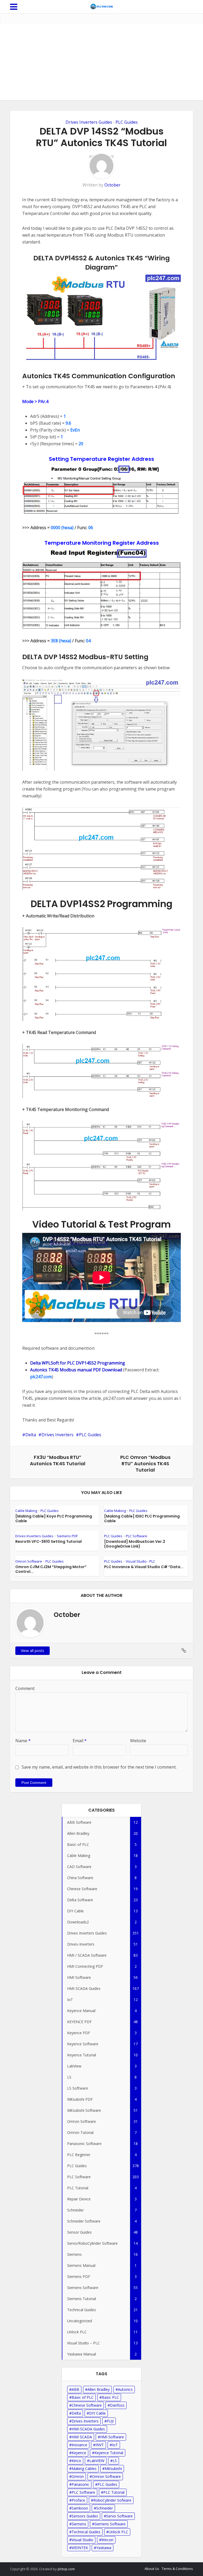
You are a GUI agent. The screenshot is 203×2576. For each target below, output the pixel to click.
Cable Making (26, 1511)
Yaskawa (104, 2548)
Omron (78, 2476)
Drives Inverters (57, 1435)
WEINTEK (80, 2548)
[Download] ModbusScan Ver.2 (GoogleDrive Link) (135, 1544)
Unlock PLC (118, 2532)
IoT (115, 2445)
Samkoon (80, 2508)
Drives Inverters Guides (89, 122)
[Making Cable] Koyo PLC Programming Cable (54, 1519)
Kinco (76, 2461)
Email (80, 1741)
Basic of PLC (83, 2397)
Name (23, 1741)
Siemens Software (110, 2524)
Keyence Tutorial (109, 2453)
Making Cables (84, 2469)
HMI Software (112, 2437)
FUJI (110, 2421)
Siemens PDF (67, 1536)
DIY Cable (97, 2413)
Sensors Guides (85, 2516)
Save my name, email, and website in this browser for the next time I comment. (99, 1767)
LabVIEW (97, 2461)
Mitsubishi (113, 2469)
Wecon (107, 2540)
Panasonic (80, 2484)
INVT (100, 2445)
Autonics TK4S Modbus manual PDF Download (76, 1370)
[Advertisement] (101, 63)
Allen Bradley (99, 2389)
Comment (25, 1688)
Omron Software (29, 1561)
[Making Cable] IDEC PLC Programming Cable (142, 1519)
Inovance (79, 2445)
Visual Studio (82, 2540)
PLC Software (137, 1536)
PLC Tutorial (114, 2492)
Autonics (125, 2389)
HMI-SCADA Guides (88, 2429)
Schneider (105, 2508)
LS (115, 2461)
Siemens (79, 2524)
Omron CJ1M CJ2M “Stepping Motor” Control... (51, 1569)
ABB (75, 2389)
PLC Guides (127, 122)
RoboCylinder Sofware (112, 2500)
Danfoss (117, 2405)
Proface (78, 2500)
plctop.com (66, 2569)
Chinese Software (87, 2405)
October (112, 185)
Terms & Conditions (177, 2569)
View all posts (33, 1651)
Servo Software (119, 2516)
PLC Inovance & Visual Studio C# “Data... (144, 1567)
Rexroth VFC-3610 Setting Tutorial (49, 1541)
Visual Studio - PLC (140, 1561)
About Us (152, 2569)
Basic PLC (110, 2397)
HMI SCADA (82, 2437)
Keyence (79, 2453)
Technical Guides (86, 2532)
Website (138, 1741)
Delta (31, 1435)
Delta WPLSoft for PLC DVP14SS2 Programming (78, 1363)
